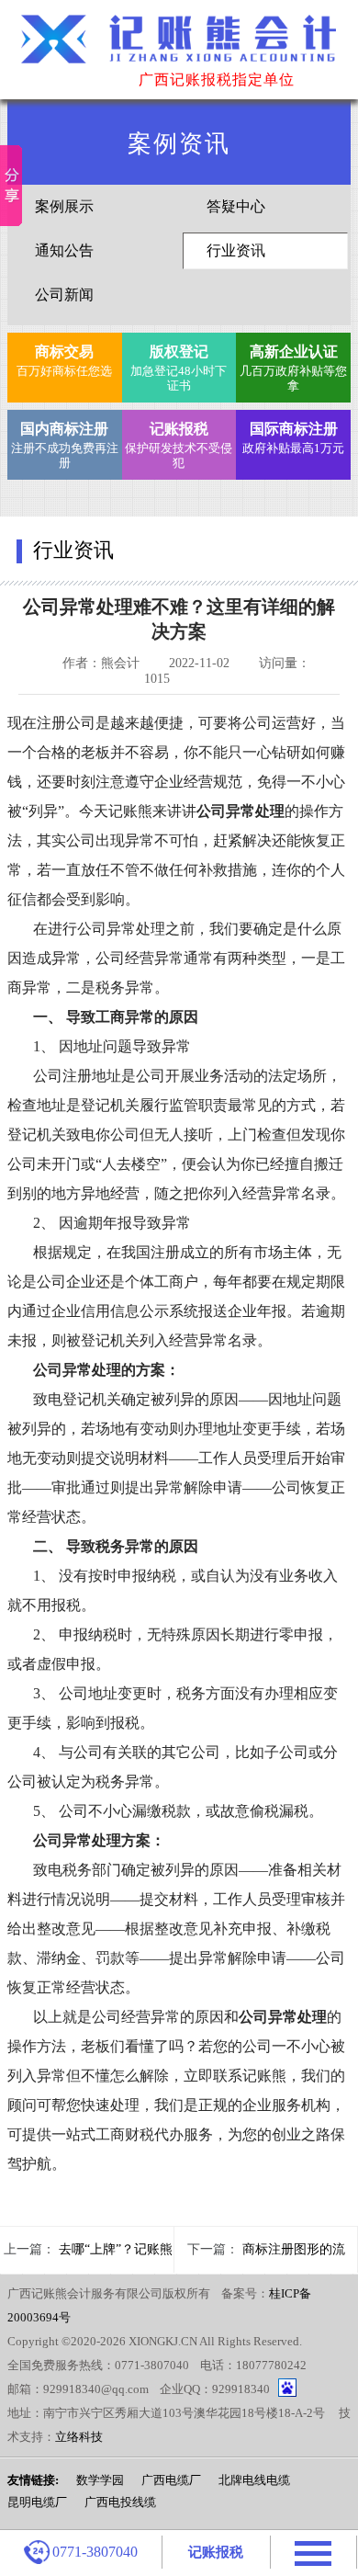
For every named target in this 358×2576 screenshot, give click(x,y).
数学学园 (100, 2480)
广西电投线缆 (120, 2502)
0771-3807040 (95, 2552)
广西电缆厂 (171, 2480)
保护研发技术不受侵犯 (179, 445)
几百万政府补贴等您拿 (293, 368)
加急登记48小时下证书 (179, 368)
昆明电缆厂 (37, 2502)
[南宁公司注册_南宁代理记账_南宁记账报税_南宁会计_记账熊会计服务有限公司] (179, 47)
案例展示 (64, 206)
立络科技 (79, 2437)
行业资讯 (236, 250)
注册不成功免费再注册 (64, 445)
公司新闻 (64, 295)
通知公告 (64, 250)
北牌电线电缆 (254, 2480)
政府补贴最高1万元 (293, 438)
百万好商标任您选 (64, 361)
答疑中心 (236, 206)
